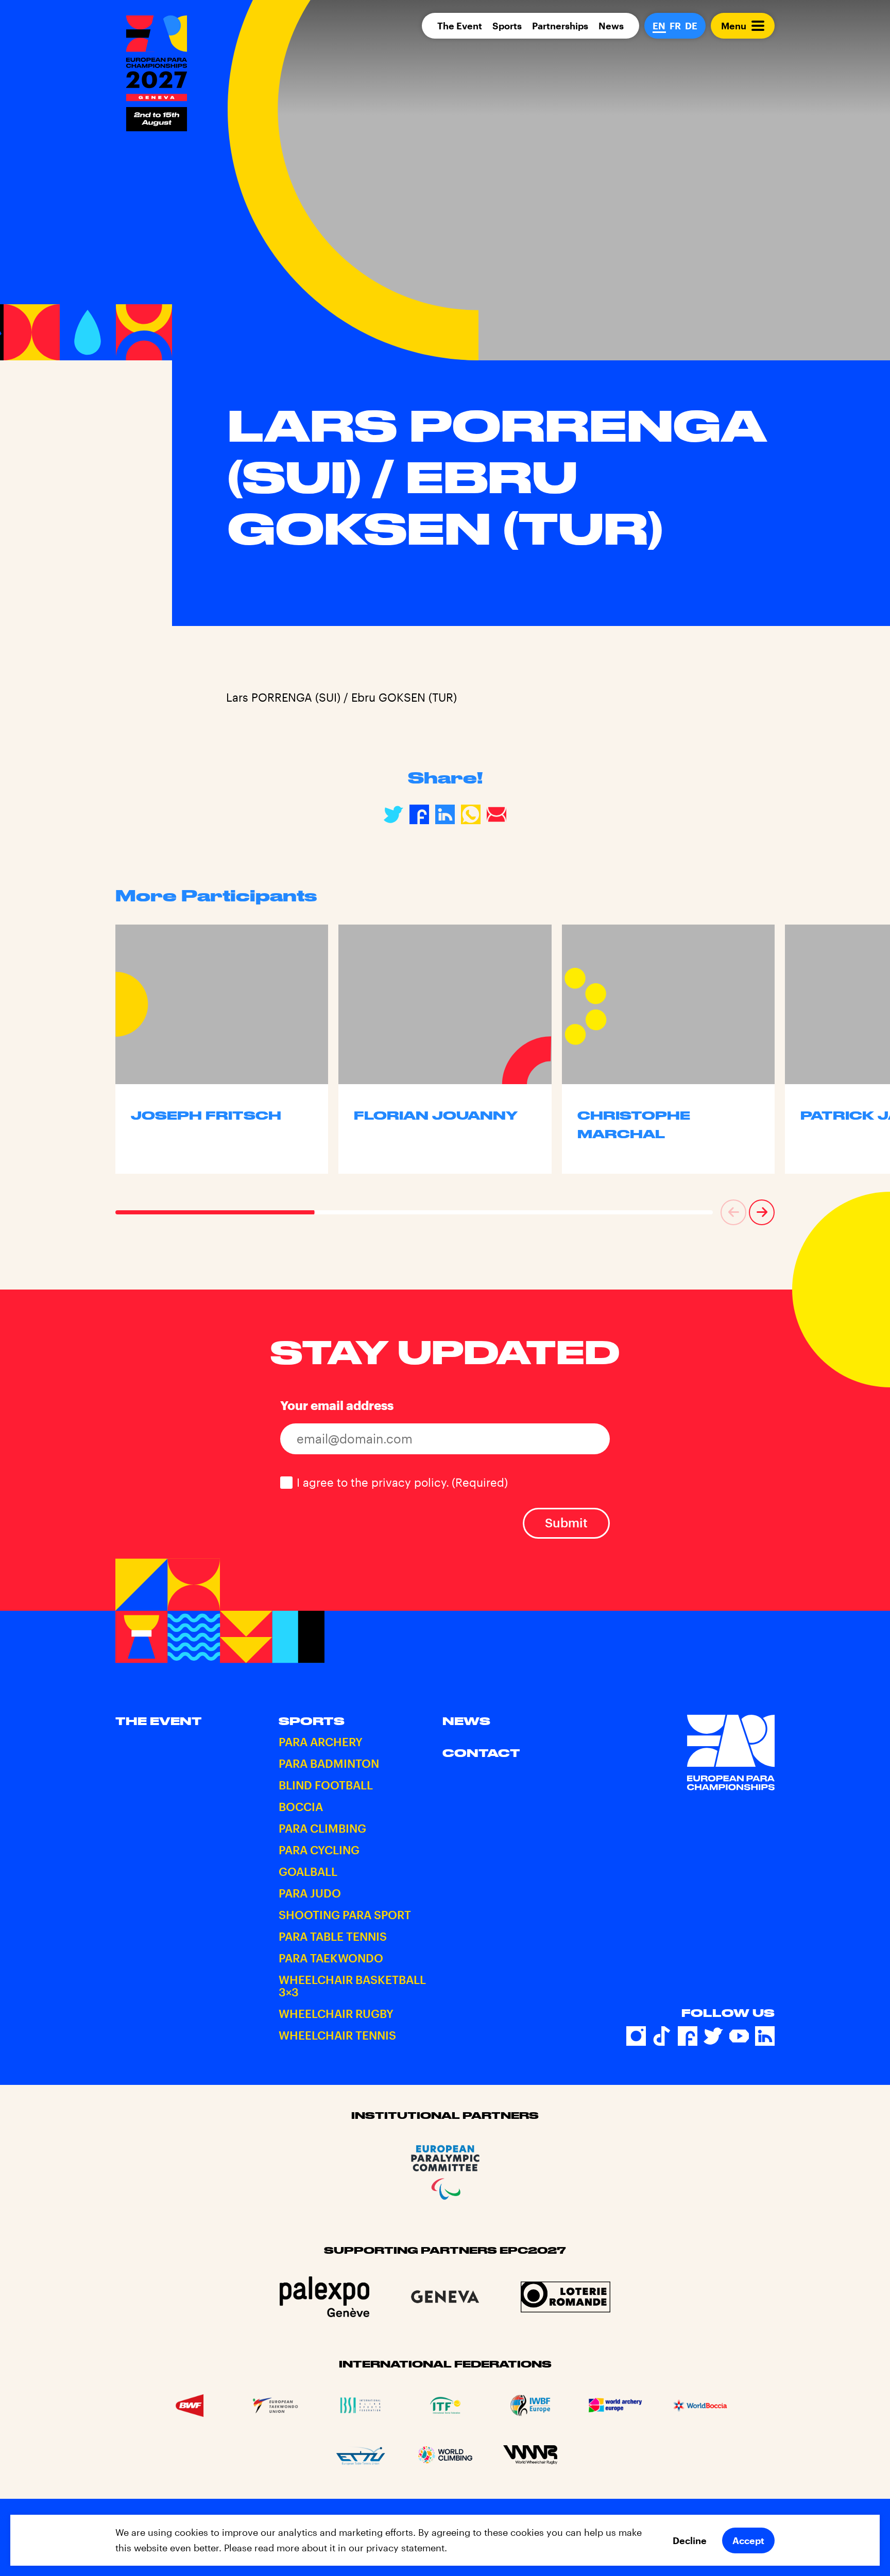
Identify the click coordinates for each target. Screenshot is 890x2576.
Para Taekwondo (331, 1958)
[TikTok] (662, 2036)
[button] (733, 1212)
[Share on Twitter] (393, 814)
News (611, 26)
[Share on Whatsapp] (471, 814)
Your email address (337, 1405)
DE (691, 26)
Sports (507, 26)
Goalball (308, 1871)
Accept (748, 2540)
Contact (481, 1753)
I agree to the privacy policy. (402, 1482)
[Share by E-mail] (497, 814)
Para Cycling (319, 1850)
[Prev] (733, 1212)
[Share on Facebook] (419, 814)
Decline (690, 2540)
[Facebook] (688, 2036)
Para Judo (310, 1893)
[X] (713, 2036)
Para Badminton (329, 1763)
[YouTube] (739, 2036)
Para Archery (321, 1742)
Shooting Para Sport (345, 1914)
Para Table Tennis (333, 1936)
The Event (460, 26)
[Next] (762, 1212)
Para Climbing (322, 1828)
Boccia (301, 1806)
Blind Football (326, 1785)
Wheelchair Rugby (336, 2013)
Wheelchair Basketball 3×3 (352, 1986)
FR (675, 26)
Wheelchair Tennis (337, 2035)
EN (659, 26)
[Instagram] (636, 2036)
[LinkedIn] (765, 2036)
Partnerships (560, 26)
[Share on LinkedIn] (445, 814)
